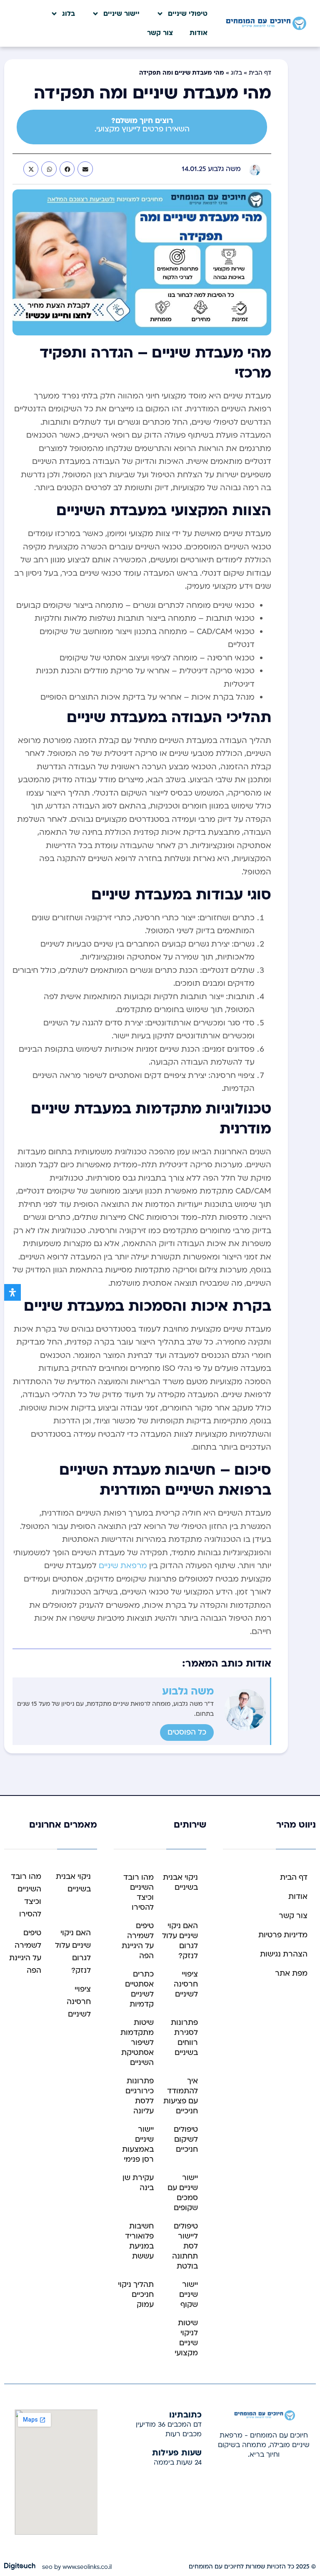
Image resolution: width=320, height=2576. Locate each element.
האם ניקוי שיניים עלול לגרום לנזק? (180, 1941)
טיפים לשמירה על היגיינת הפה (138, 1941)
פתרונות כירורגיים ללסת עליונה (140, 2096)
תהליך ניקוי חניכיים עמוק (136, 2295)
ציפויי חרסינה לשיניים (186, 1984)
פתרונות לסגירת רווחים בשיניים (184, 2038)
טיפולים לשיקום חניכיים (186, 2139)
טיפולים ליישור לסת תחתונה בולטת (185, 2246)
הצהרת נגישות (284, 1954)
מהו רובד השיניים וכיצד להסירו (139, 1892)
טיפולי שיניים (188, 14)
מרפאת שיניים (123, 1566)
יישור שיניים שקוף (189, 2295)
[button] (85, 169)
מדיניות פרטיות (283, 1935)
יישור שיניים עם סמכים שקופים (183, 2193)
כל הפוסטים (187, 1732)
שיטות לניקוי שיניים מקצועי (186, 2338)
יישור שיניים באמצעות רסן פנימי (138, 2144)
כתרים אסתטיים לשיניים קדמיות (139, 1989)
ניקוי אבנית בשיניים (180, 1882)
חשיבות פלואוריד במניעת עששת (139, 2241)
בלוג (69, 14)
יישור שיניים (121, 14)
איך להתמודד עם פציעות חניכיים (181, 2096)
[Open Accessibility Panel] (12, 1292)
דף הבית (260, 73)
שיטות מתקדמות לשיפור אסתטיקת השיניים (137, 2043)
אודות (199, 33)
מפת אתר (291, 1973)
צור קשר (160, 33)
